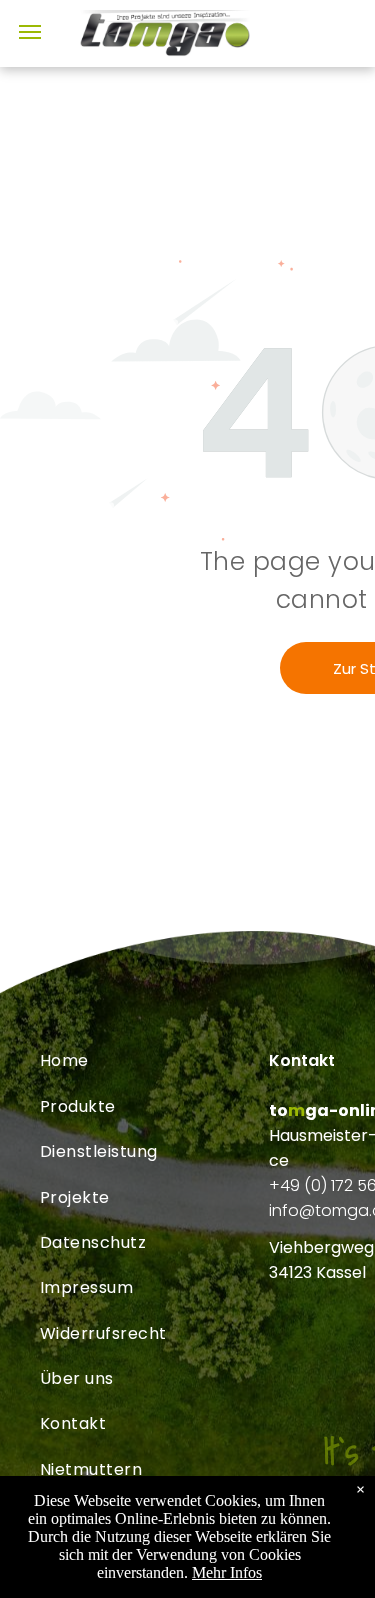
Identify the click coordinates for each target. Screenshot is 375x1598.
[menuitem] (154, 1060)
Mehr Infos (227, 1572)
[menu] (30, 32)
